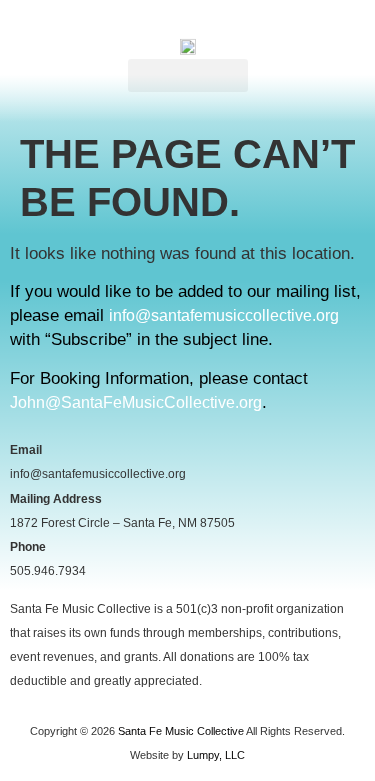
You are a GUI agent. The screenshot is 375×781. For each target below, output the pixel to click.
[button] (188, 75)
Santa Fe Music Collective (181, 731)
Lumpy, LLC (216, 755)
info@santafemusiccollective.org (224, 315)
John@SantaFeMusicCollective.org (136, 402)
